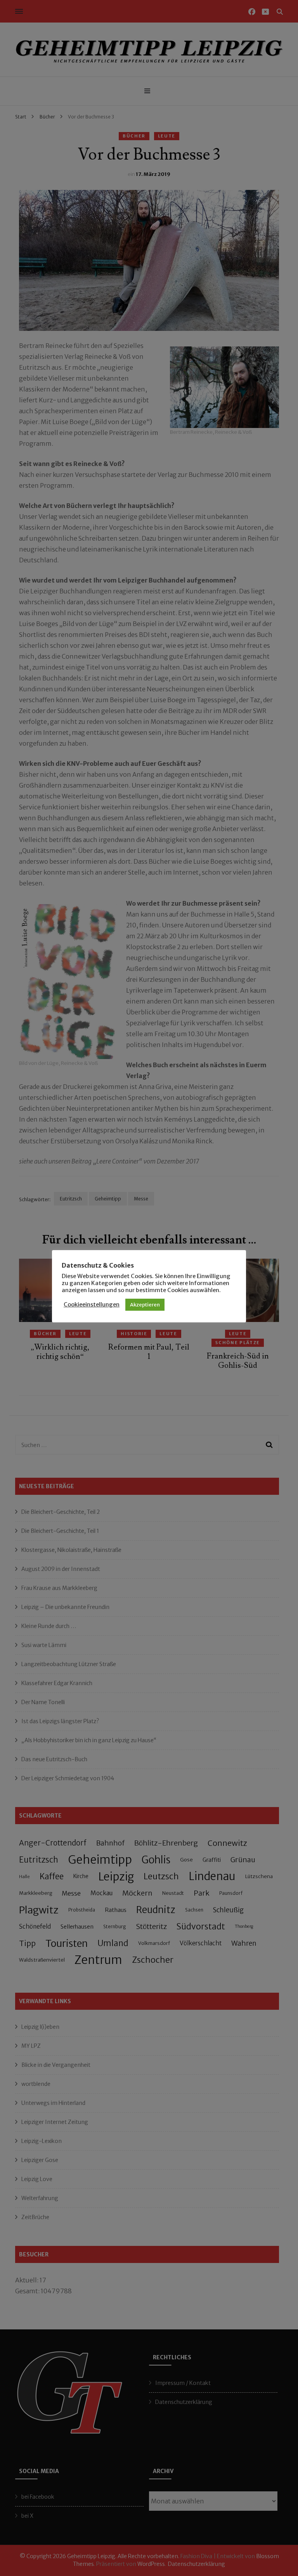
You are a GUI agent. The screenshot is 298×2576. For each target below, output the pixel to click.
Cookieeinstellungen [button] (92, 1305)
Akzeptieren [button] (145, 1305)
